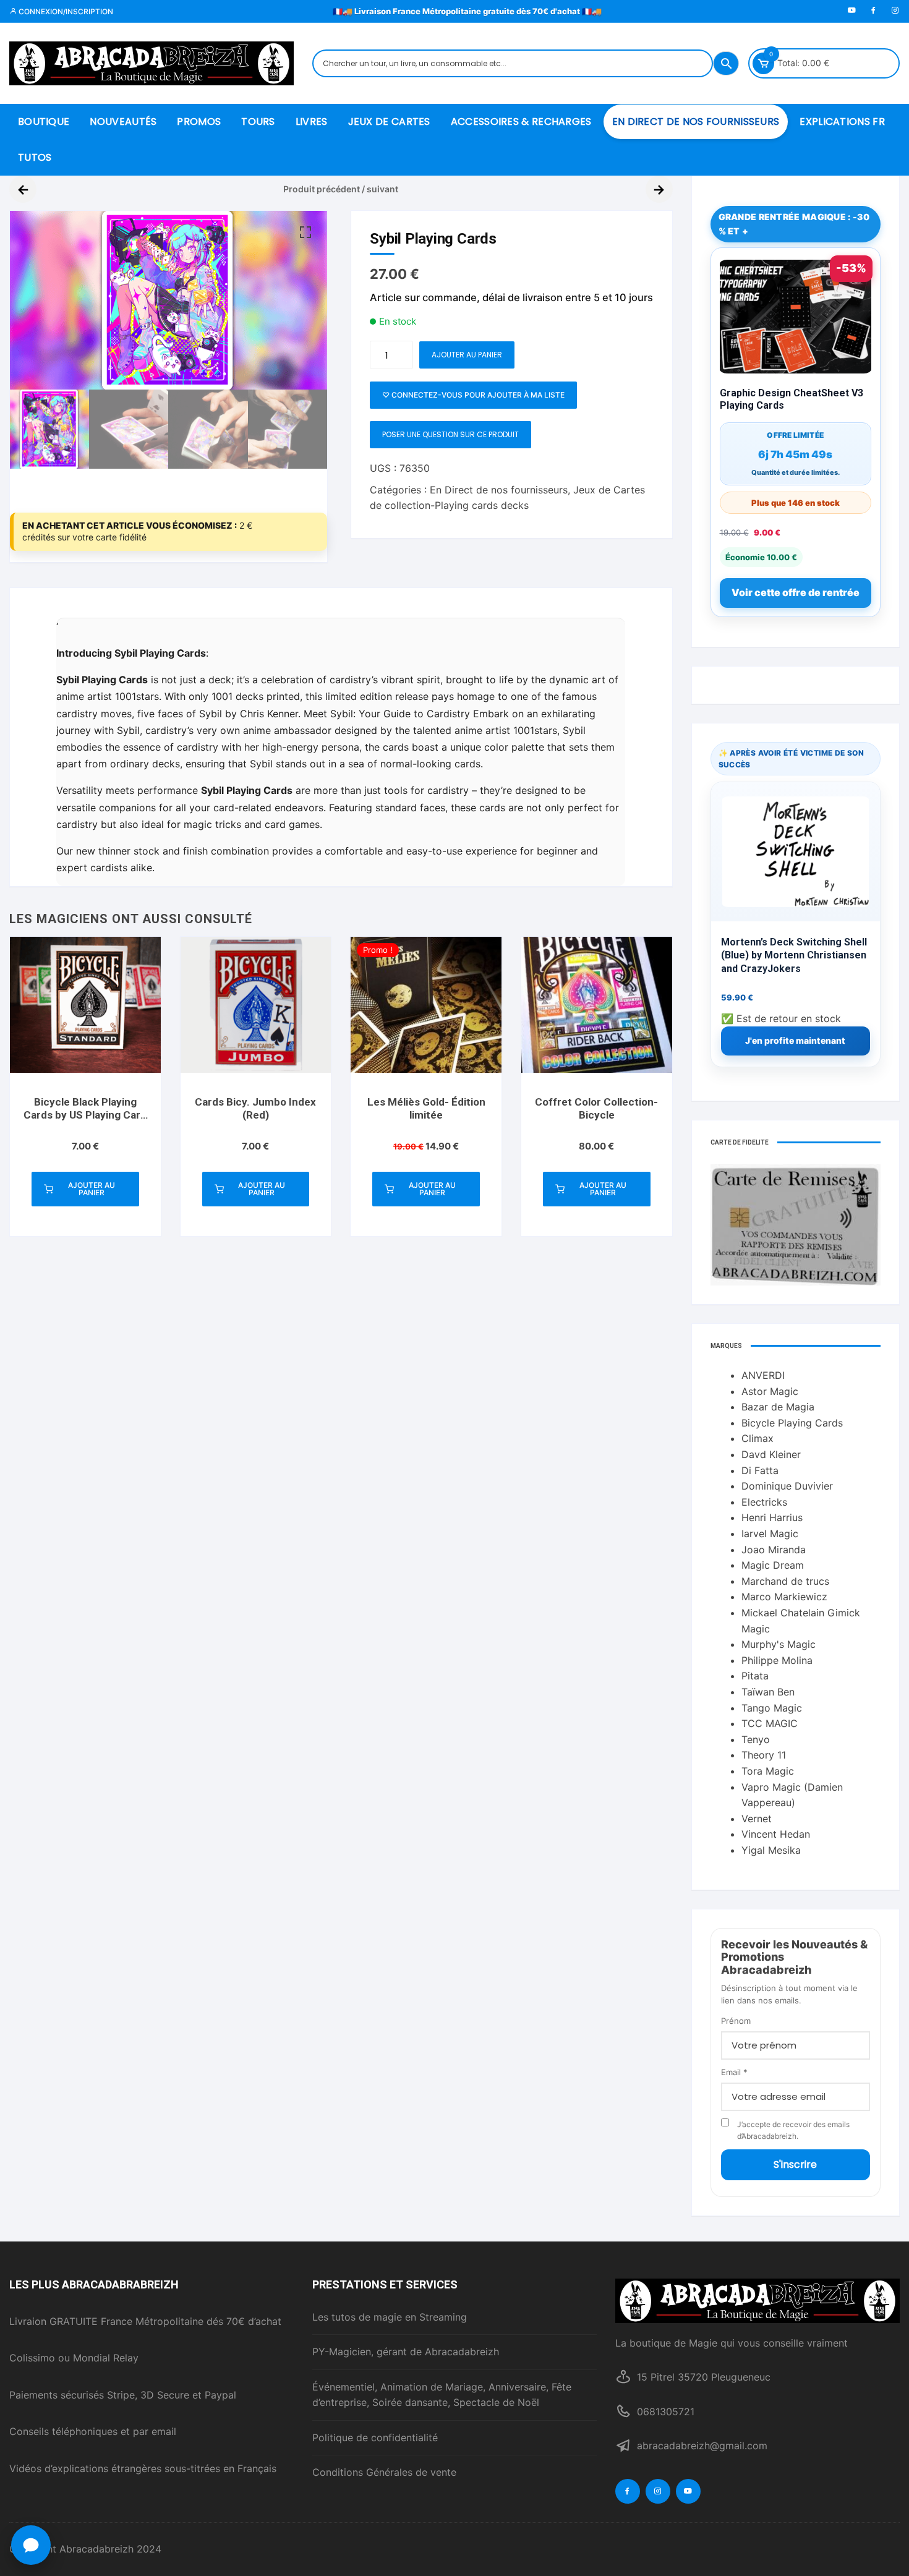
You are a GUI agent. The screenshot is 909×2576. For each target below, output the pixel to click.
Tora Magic (768, 1771)
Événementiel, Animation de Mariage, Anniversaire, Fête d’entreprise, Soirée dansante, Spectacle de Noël (442, 2395)
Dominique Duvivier (787, 1486)
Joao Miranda (774, 1550)
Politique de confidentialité (375, 2437)
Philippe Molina (777, 1660)
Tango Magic (772, 1708)
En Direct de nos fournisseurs (696, 122)
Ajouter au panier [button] (92, 1189)
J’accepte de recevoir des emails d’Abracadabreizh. (793, 2130)
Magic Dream (773, 1565)
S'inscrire (795, 2164)
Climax (757, 1438)
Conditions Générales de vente (384, 2472)
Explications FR (842, 122)
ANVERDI (763, 1375)
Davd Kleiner (771, 1454)
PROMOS (199, 122)
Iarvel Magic (770, 1533)
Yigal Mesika (771, 1850)
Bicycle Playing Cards (792, 1423)
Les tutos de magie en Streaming (390, 2317)
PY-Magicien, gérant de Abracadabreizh (406, 2352)
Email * (734, 2072)
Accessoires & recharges (521, 122)
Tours (258, 122)
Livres (312, 122)
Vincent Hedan (776, 1834)
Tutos (35, 157)
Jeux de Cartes (389, 122)
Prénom (736, 2021)
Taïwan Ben (768, 1692)
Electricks (764, 1502)
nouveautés (123, 122)
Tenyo (756, 1739)
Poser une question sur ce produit (450, 434)
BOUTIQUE (44, 122)
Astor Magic (770, 1391)
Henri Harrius (772, 1517)
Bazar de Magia (778, 1407)
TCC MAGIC (770, 1723)
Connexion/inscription (65, 11)
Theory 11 (764, 1755)
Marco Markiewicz (784, 1597)
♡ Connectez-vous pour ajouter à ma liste (473, 395)
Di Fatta (760, 1470)
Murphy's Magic (779, 1644)
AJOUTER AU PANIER (467, 355)
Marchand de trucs (785, 1581)
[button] (305, 232)
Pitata (755, 1676)
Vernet (757, 1819)
